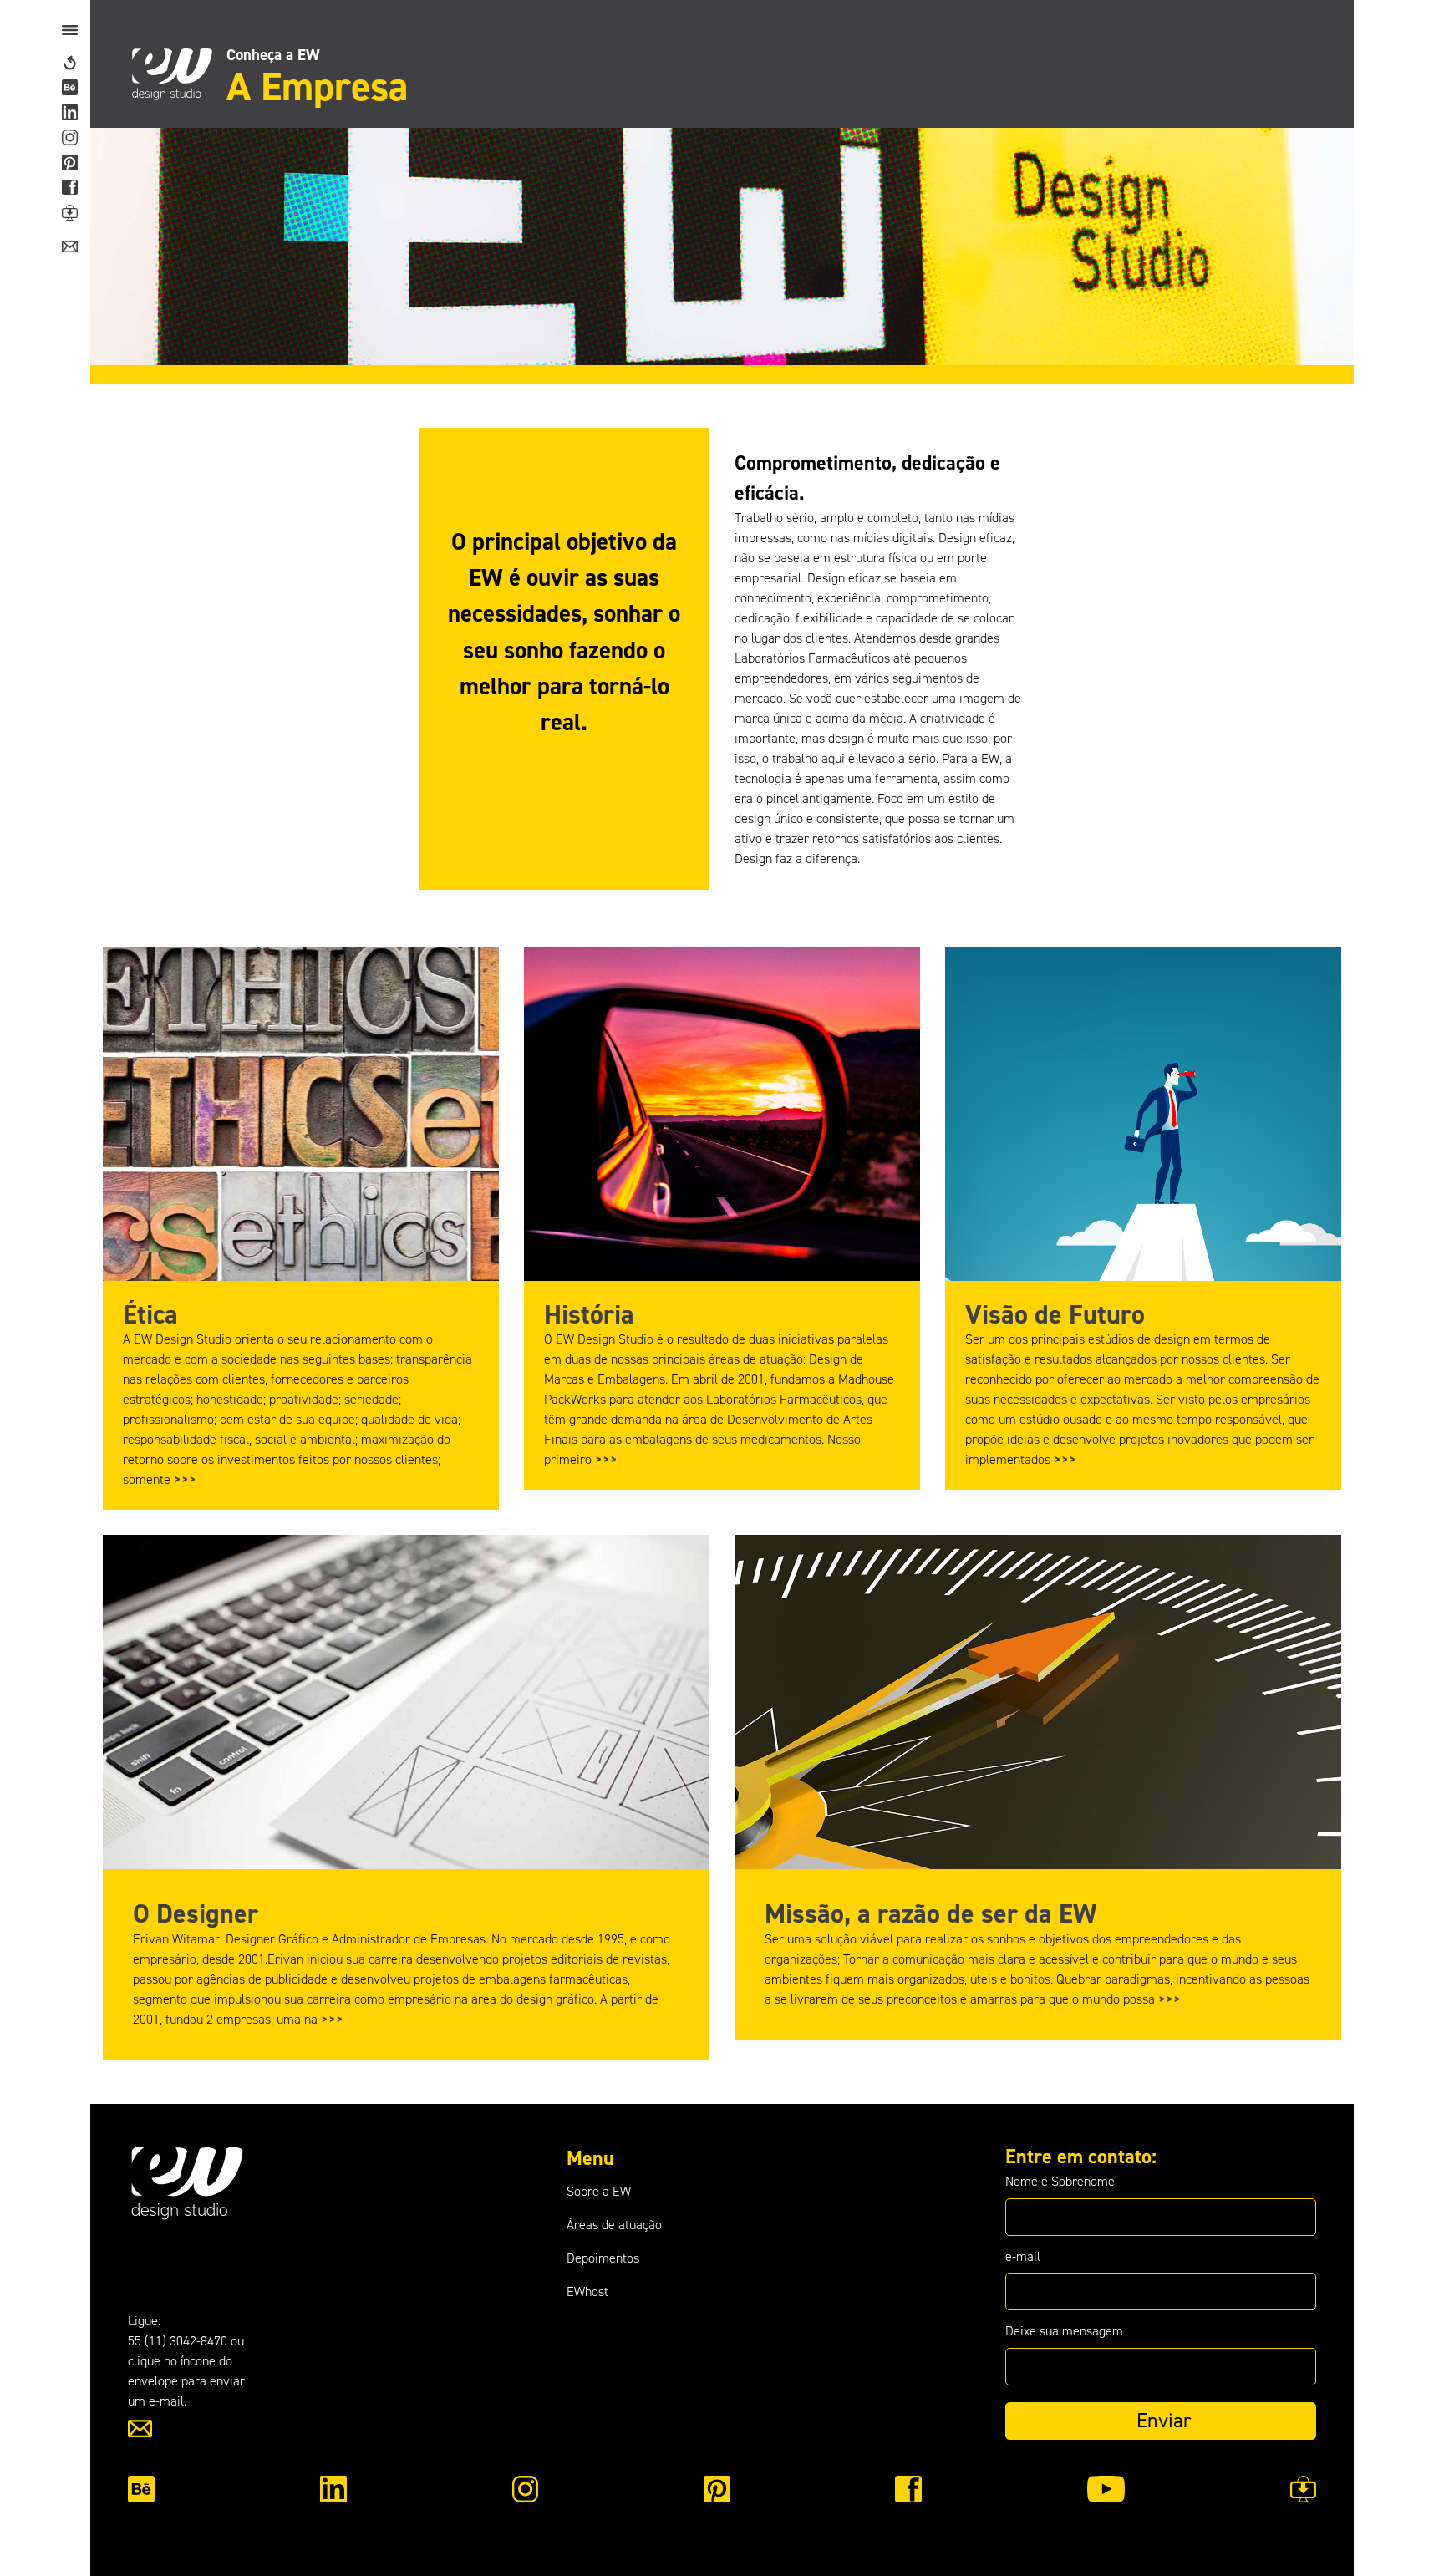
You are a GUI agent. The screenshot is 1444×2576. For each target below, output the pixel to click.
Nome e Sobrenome (1060, 2181)
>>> (185, 1479)
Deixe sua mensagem (1064, 2331)
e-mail (1023, 2256)
